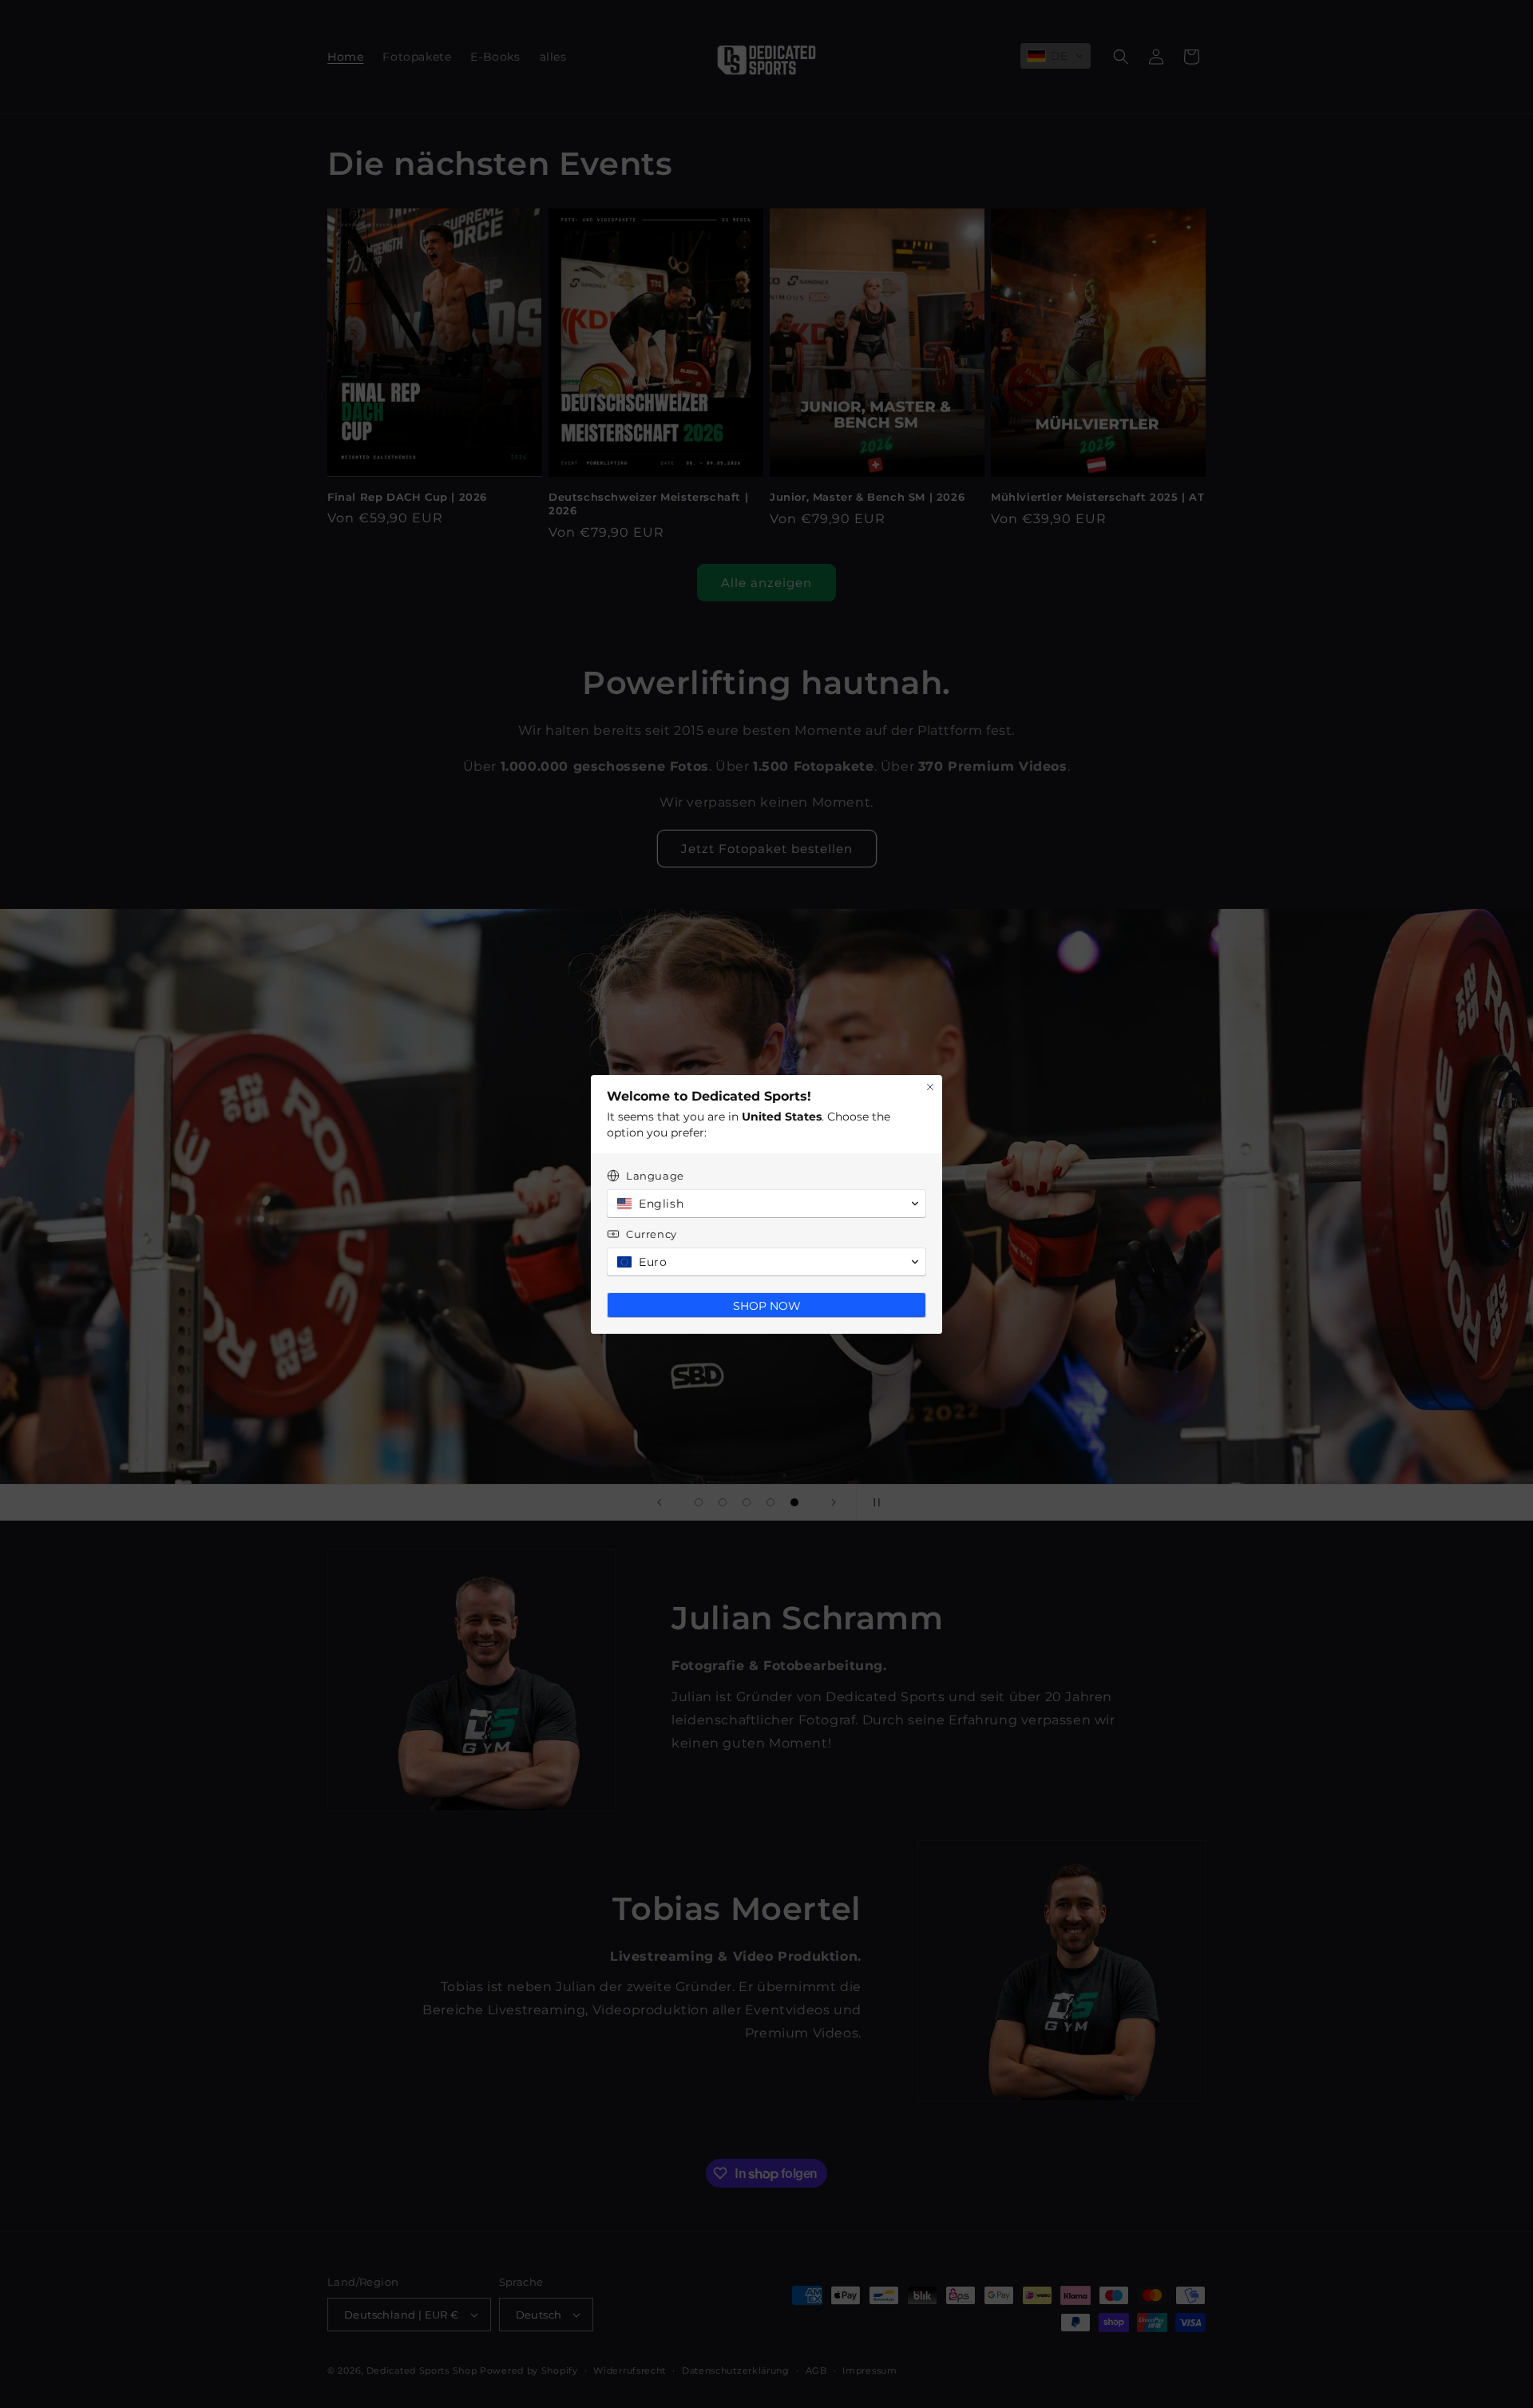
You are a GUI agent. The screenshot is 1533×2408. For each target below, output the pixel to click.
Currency (652, 1234)
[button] (766, 1204)
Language (655, 1176)
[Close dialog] (930, 1087)
